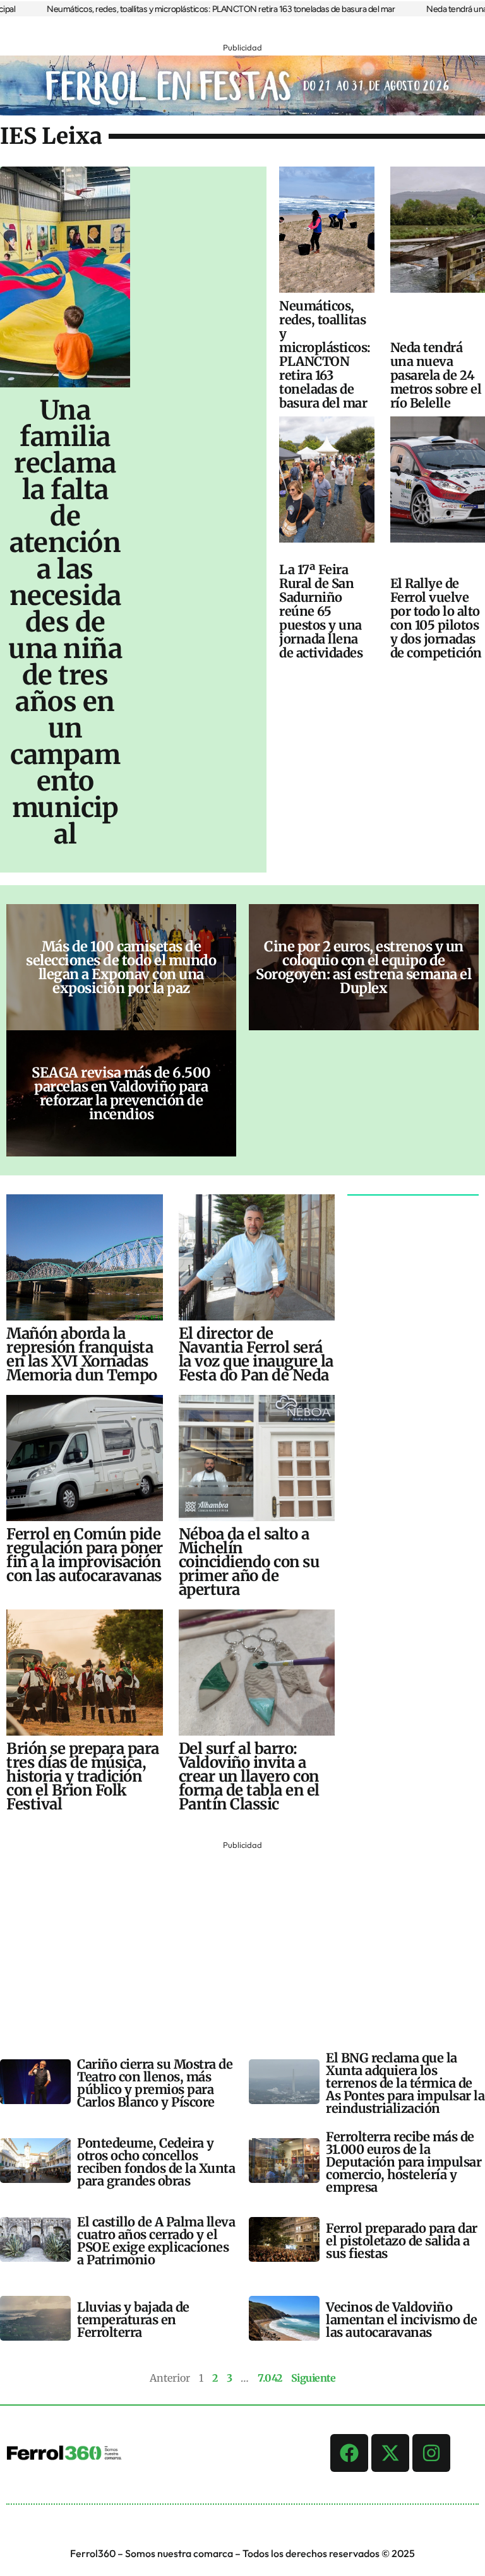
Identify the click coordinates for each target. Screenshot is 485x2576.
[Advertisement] (242, 1941)
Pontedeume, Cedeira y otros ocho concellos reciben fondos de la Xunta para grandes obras (156, 2162)
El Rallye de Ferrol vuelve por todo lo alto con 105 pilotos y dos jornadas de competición (436, 618)
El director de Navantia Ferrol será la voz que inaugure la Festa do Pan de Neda (256, 1354)
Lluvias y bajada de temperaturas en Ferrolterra (133, 2320)
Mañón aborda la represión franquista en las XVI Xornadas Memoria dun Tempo (82, 1354)
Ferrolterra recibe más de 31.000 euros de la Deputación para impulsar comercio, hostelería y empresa (404, 2162)
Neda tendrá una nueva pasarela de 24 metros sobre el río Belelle (436, 375)
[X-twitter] (390, 2453)
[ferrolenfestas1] (242, 112)
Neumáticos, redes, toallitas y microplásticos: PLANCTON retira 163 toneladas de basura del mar (190, 9)
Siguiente (314, 2378)
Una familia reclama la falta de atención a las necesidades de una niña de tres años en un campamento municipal (65, 622)
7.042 (270, 2378)
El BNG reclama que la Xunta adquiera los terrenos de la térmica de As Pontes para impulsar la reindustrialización (405, 2083)
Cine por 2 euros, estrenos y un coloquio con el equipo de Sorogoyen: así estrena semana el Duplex (363, 967)
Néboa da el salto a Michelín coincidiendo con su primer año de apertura (249, 1562)
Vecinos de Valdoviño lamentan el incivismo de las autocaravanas (401, 2320)
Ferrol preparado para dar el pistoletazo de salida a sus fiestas (402, 2241)
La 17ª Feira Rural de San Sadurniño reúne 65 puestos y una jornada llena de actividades (321, 611)
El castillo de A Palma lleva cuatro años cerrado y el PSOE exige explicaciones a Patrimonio (156, 2241)
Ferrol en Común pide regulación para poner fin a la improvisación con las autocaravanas (85, 1555)
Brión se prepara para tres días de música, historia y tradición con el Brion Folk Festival (83, 1776)
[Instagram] (431, 2453)
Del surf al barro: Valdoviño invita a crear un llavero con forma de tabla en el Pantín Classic (249, 1776)
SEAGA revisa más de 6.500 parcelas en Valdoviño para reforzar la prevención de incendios (121, 1093)
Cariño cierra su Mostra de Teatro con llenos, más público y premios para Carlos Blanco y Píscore (155, 2083)
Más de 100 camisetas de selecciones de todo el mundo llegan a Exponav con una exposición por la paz (121, 967)
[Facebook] (349, 2453)
